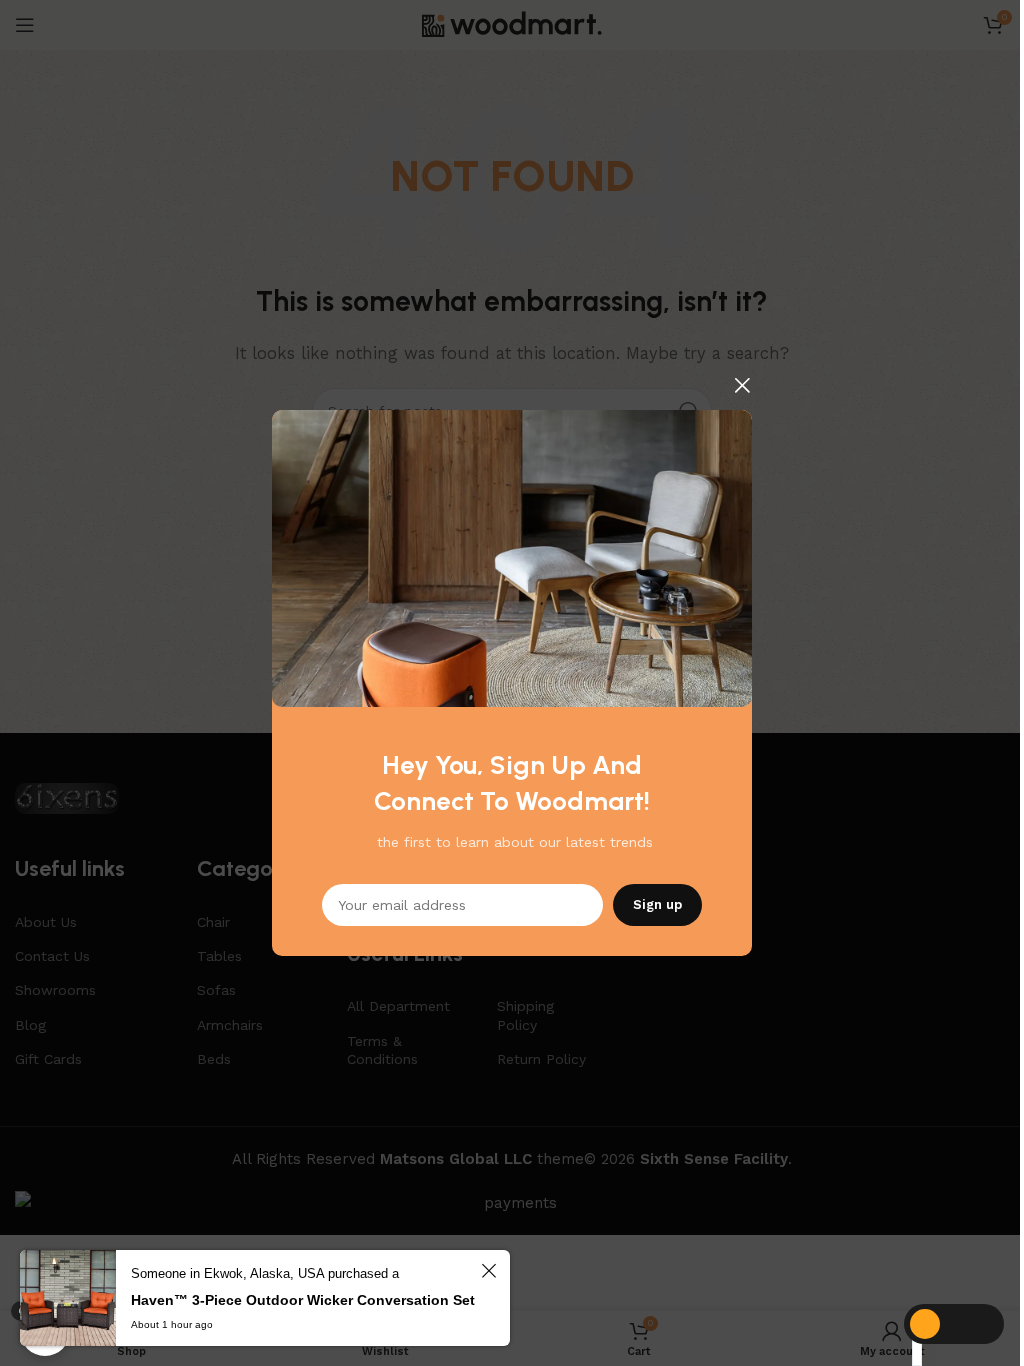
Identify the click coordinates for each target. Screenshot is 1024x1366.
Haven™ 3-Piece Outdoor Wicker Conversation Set (303, 1300)
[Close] (742, 385)
